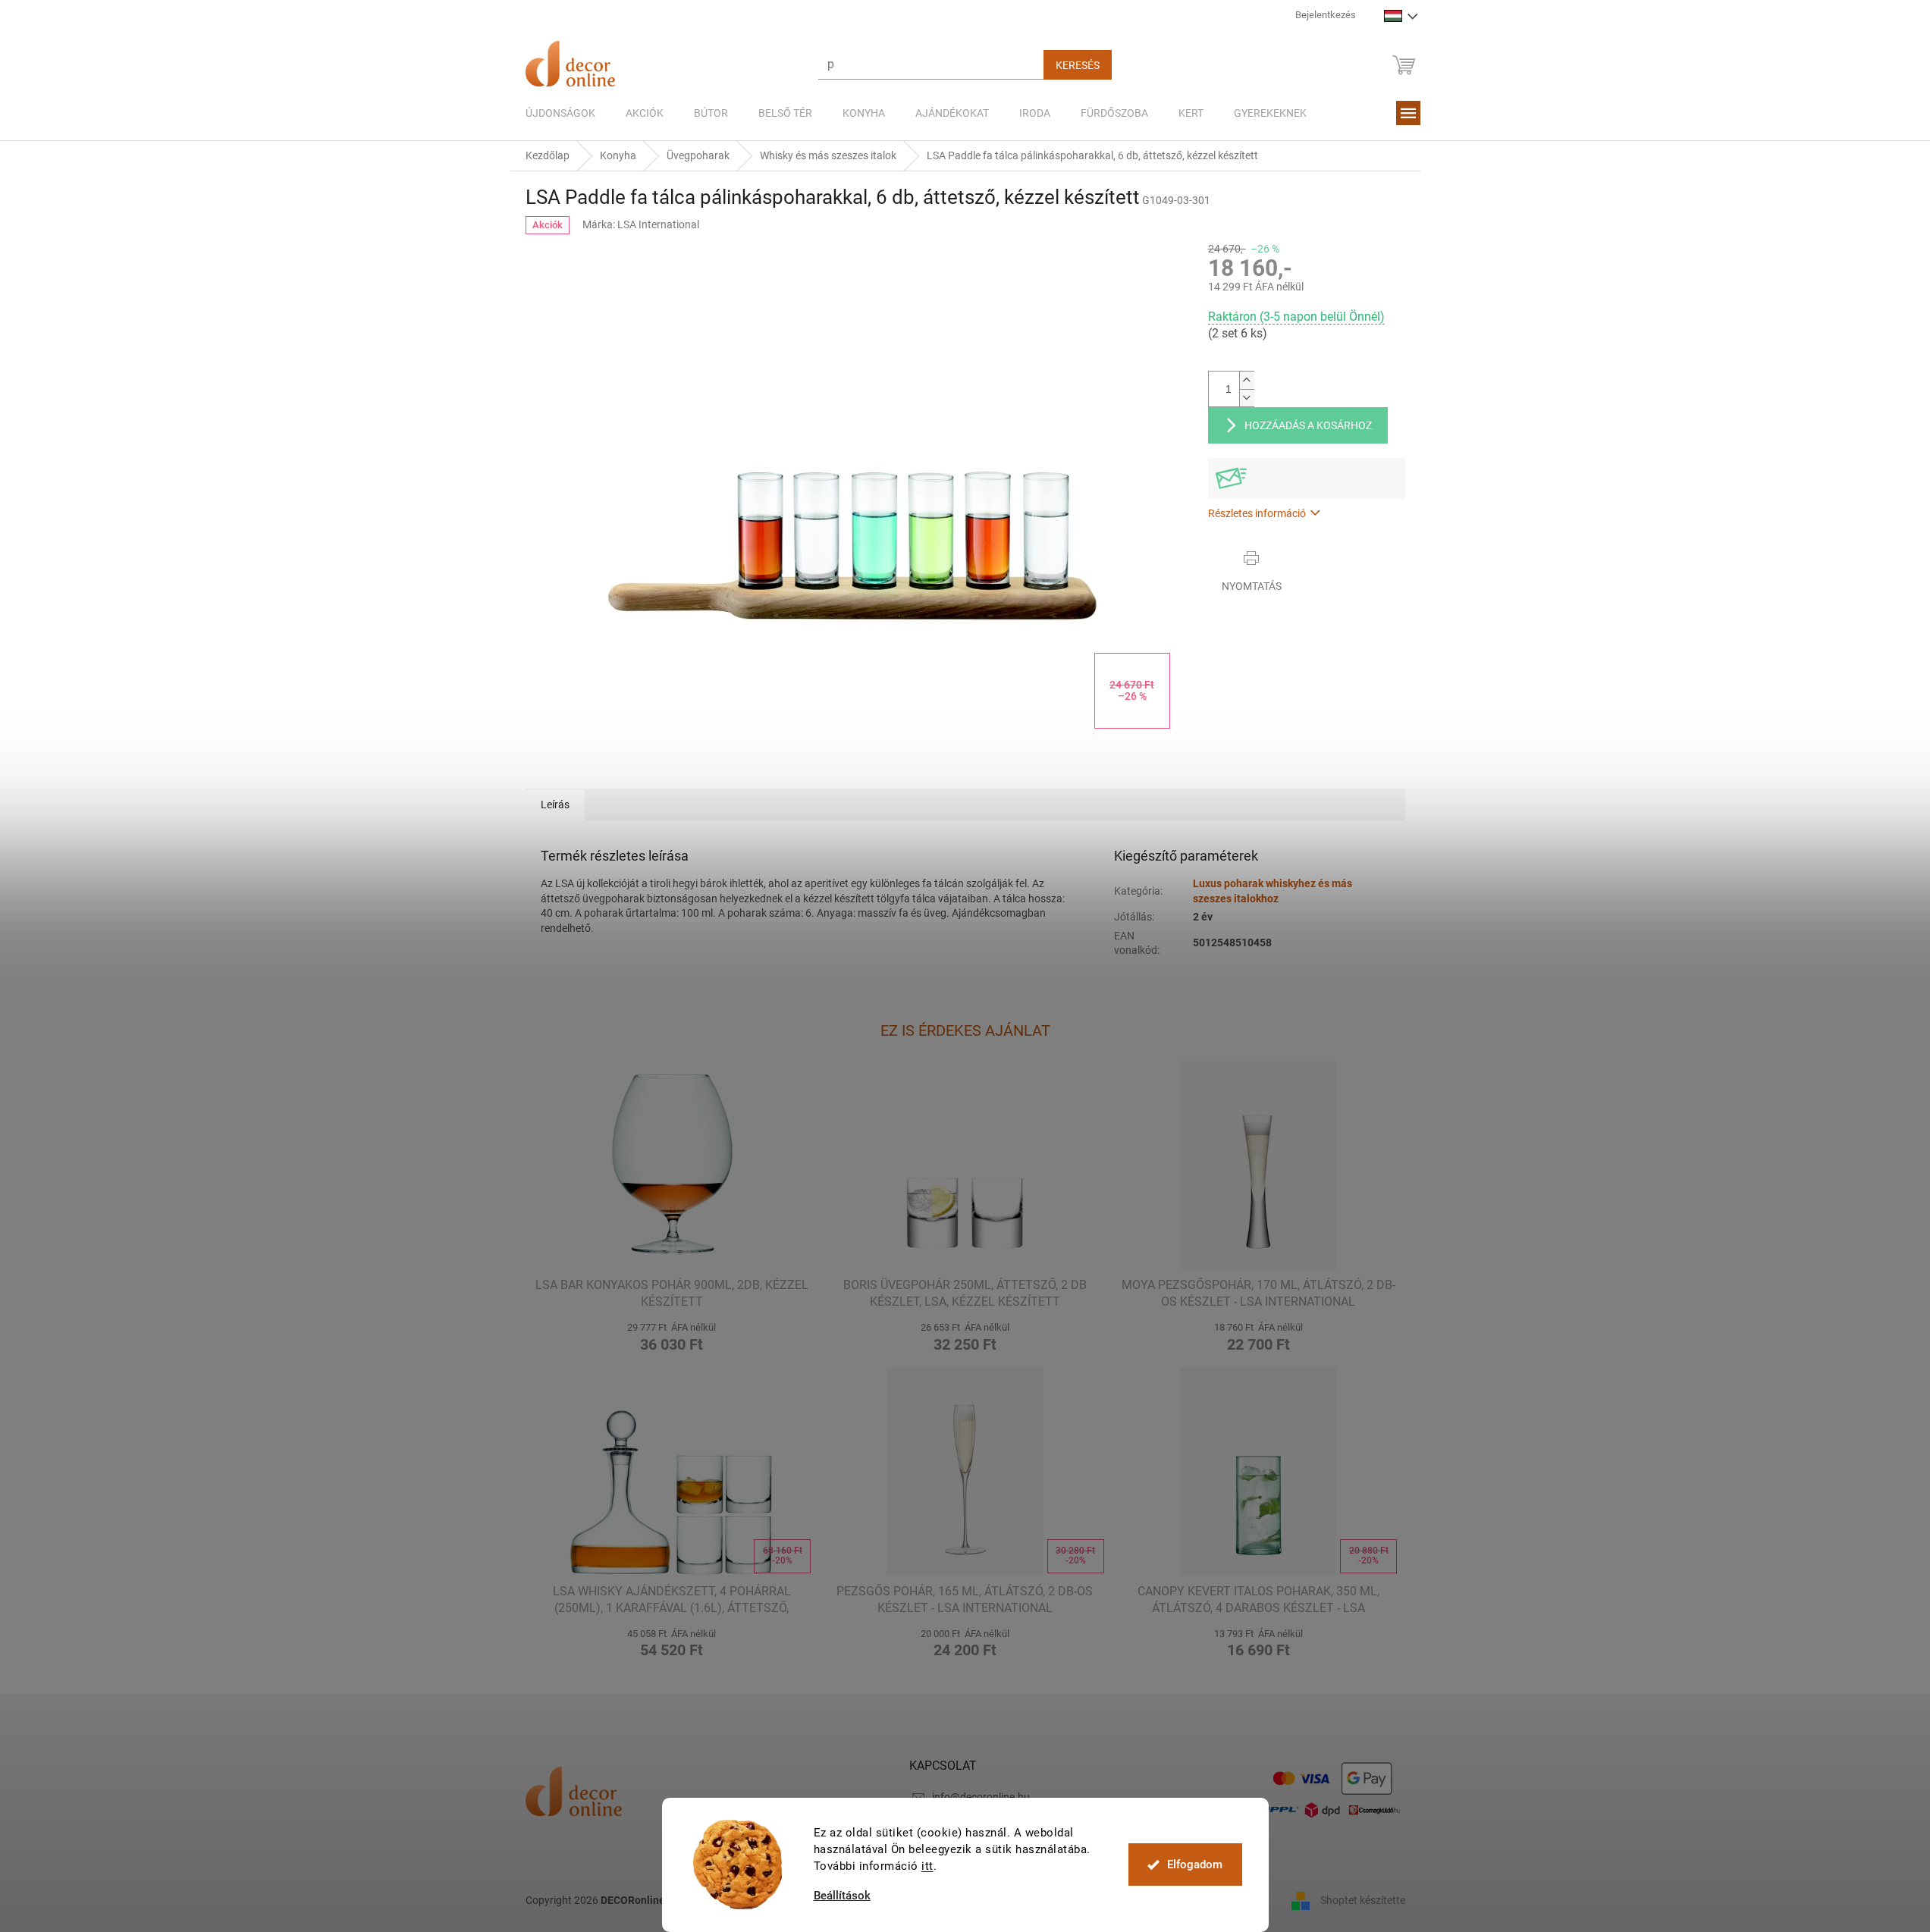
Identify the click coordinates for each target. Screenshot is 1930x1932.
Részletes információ (1257, 513)
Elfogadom (1195, 1865)
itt (927, 1866)
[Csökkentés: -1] (1247, 398)
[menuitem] (560, 113)
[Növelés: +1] (1247, 380)
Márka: (641, 224)
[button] (672, 1335)
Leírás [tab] (555, 804)
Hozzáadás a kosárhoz (1308, 425)
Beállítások (842, 1896)
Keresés (1078, 65)
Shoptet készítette (1363, 1900)
